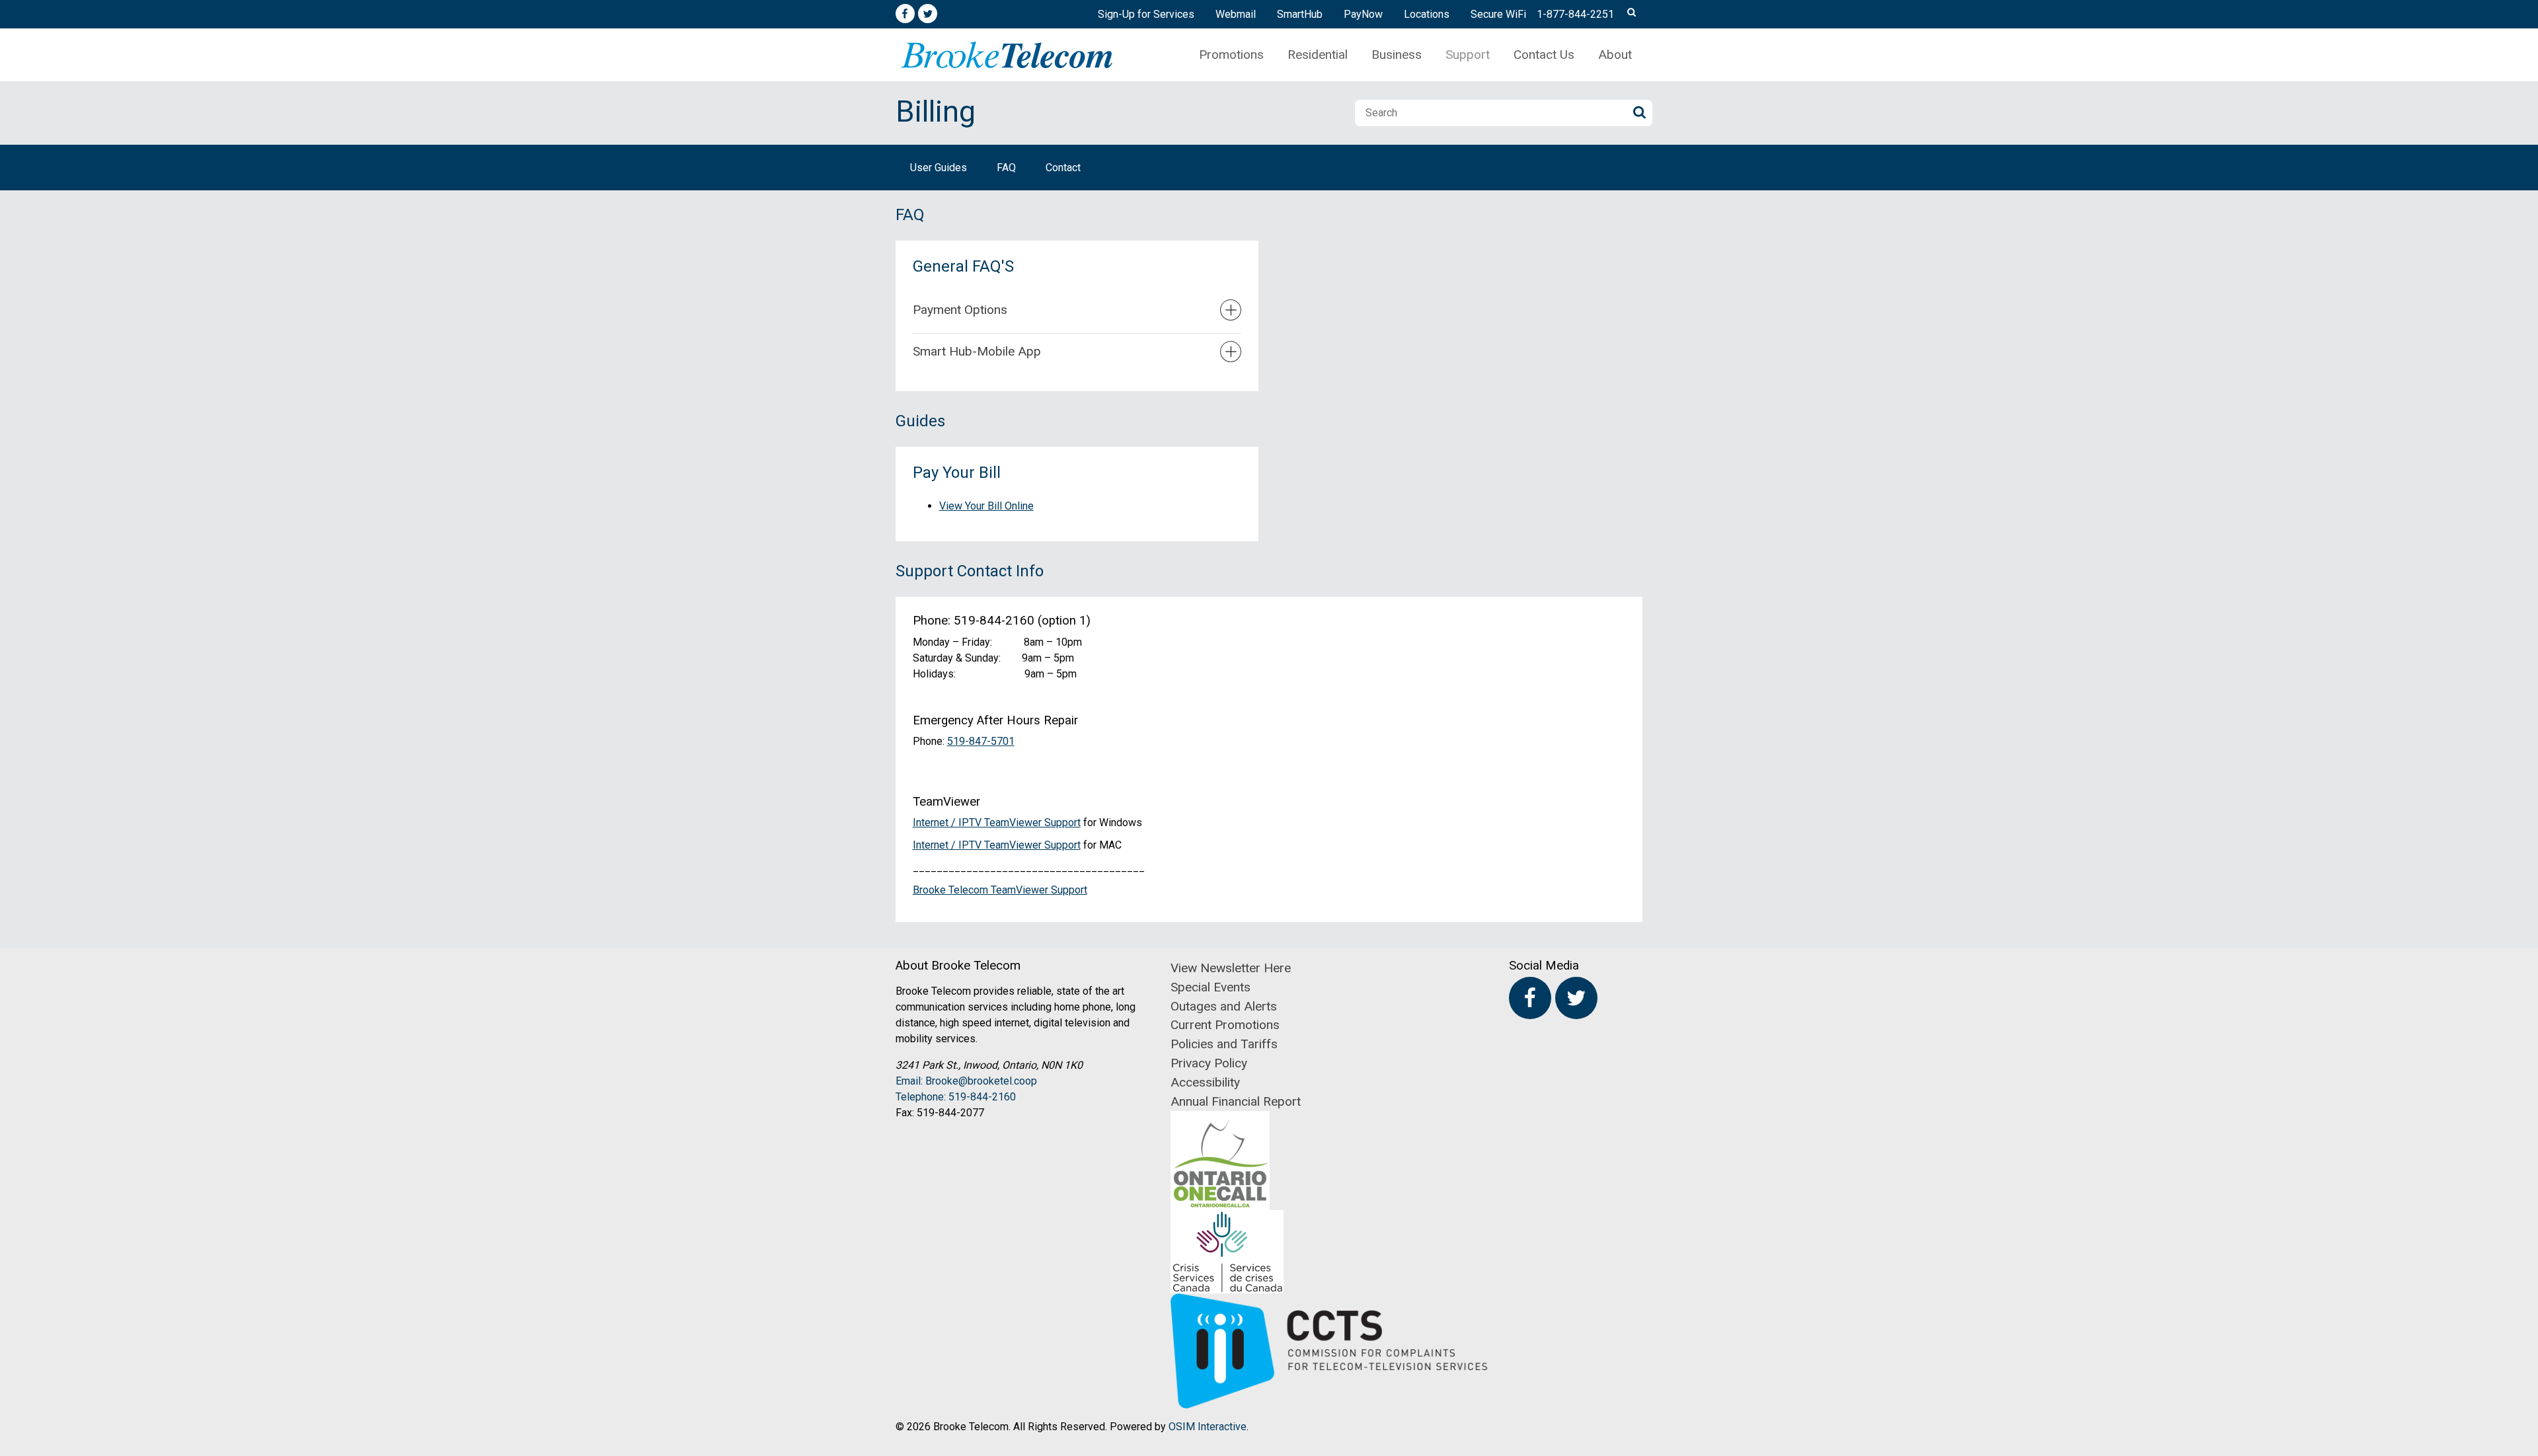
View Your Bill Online (986, 506)
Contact (1063, 168)
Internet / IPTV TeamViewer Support (997, 823)
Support (1468, 55)
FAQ (1006, 168)
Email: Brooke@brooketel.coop (966, 1081)
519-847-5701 (981, 741)
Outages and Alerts (1224, 1006)
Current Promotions (1225, 1025)
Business (1397, 55)
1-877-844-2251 (1575, 14)
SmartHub (1300, 14)
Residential (1318, 55)
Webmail (1236, 14)
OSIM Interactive (1208, 1427)
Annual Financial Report (1236, 1101)
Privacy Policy (1209, 1063)
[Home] (1007, 55)
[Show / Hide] (1231, 310)
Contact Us (1544, 55)
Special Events (1211, 987)
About (1615, 55)
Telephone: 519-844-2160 (956, 1097)
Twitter (928, 14)
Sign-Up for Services (1146, 14)
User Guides (939, 168)
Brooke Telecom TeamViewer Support (1000, 890)
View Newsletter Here (1231, 968)
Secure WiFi (1498, 14)
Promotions (1231, 55)
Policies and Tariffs (1224, 1044)
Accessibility (1205, 1082)
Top (2524, 678)
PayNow (1363, 14)
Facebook (905, 14)
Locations (1427, 14)
